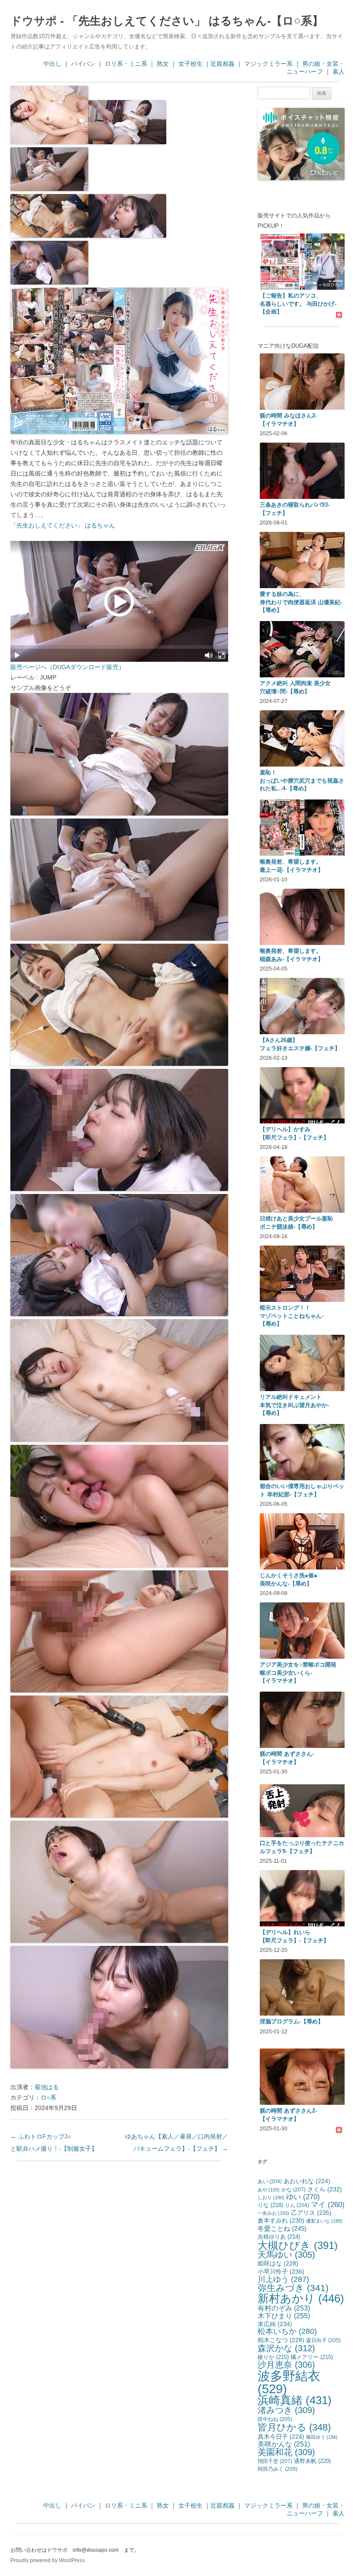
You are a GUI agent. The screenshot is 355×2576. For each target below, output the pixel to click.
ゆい (303, 2197)
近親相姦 (223, 64)
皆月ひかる (294, 2427)
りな (270, 2205)
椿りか (273, 2357)
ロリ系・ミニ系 (126, 64)
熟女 (163, 64)
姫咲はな (278, 2263)
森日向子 (323, 2340)
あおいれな (307, 2181)
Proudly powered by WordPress (48, 2560)
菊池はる (47, 2087)
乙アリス (311, 2213)
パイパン (83, 64)
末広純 (275, 2324)
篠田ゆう (322, 2437)
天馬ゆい (286, 2255)
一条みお (273, 2213)
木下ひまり (284, 2316)
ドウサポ (34, 21)
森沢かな (286, 2348)
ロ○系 (48, 2097)
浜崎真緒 (295, 2400)
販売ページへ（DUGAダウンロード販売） (68, 667)
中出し (52, 64)
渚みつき (286, 2410)
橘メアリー (312, 2357)
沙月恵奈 (286, 2365)
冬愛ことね (282, 2228)
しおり (271, 2197)
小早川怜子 (281, 2272)
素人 (339, 71)
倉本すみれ (281, 2220)
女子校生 (190, 64)
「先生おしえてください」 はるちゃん (63, 525)
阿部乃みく (278, 2469)
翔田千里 (275, 2461)
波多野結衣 (289, 2382)
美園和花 (286, 2452)
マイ (328, 2205)
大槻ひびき (298, 2245)
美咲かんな (284, 2444)
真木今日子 (281, 2437)
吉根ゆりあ (279, 2237)
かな (294, 2190)
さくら (325, 2189)
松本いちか (287, 2331)
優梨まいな (324, 2221)
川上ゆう (283, 2279)
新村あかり (301, 2298)
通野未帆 (312, 2461)
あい (270, 2181)
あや (269, 2190)
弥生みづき (293, 2288)
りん (297, 2205)
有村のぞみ (284, 2308)
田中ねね (275, 2419)
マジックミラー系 (268, 64)
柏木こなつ (281, 2340)
